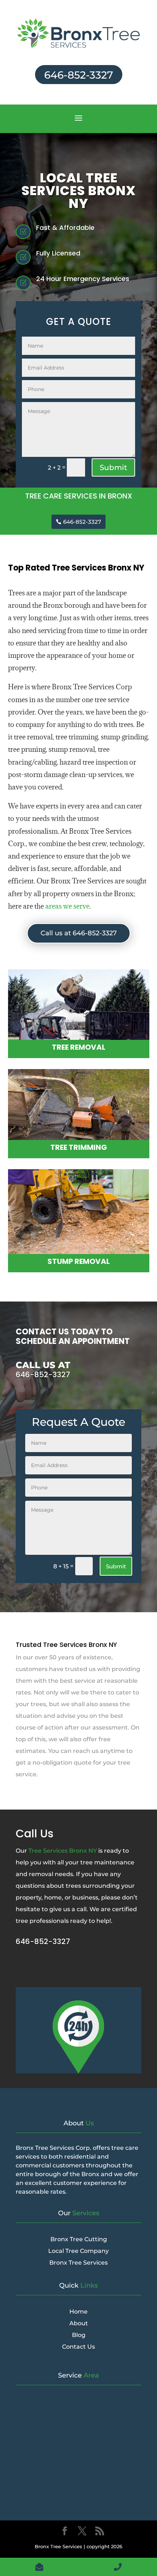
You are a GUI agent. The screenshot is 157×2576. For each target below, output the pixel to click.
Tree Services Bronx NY (63, 1851)
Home (78, 2312)
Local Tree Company (78, 2251)
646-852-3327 (79, 75)
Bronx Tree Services (78, 2263)
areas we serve (67, 906)
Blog (79, 2335)
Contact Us (78, 2347)
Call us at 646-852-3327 (79, 933)
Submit (113, 467)
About (79, 2323)
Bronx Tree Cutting (79, 2239)
